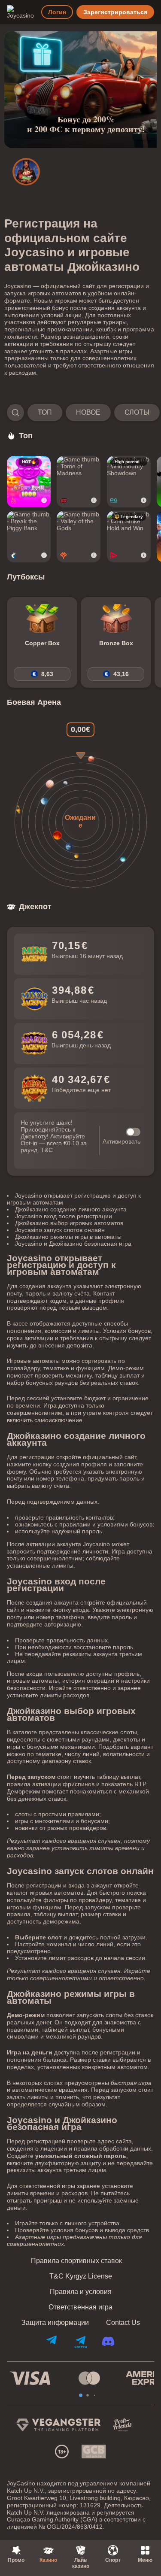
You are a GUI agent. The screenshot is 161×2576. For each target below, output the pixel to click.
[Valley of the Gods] (79, 537)
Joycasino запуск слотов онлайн (60, 1230)
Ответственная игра (80, 2307)
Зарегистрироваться (115, 12)
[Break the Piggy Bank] (29, 537)
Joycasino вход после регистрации (64, 1216)
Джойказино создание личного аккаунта (71, 1209)
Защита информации (55, 2323)
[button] (80, 413)
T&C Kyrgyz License (81, 2276)
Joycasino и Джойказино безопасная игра (73, 1244)
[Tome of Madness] (79, 482)
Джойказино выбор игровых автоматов (69, 1223)
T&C (47, 1150)
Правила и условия (81, 2292)
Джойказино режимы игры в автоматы (68, 1237)
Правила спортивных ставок (76, 2261)
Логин (57, 12)
